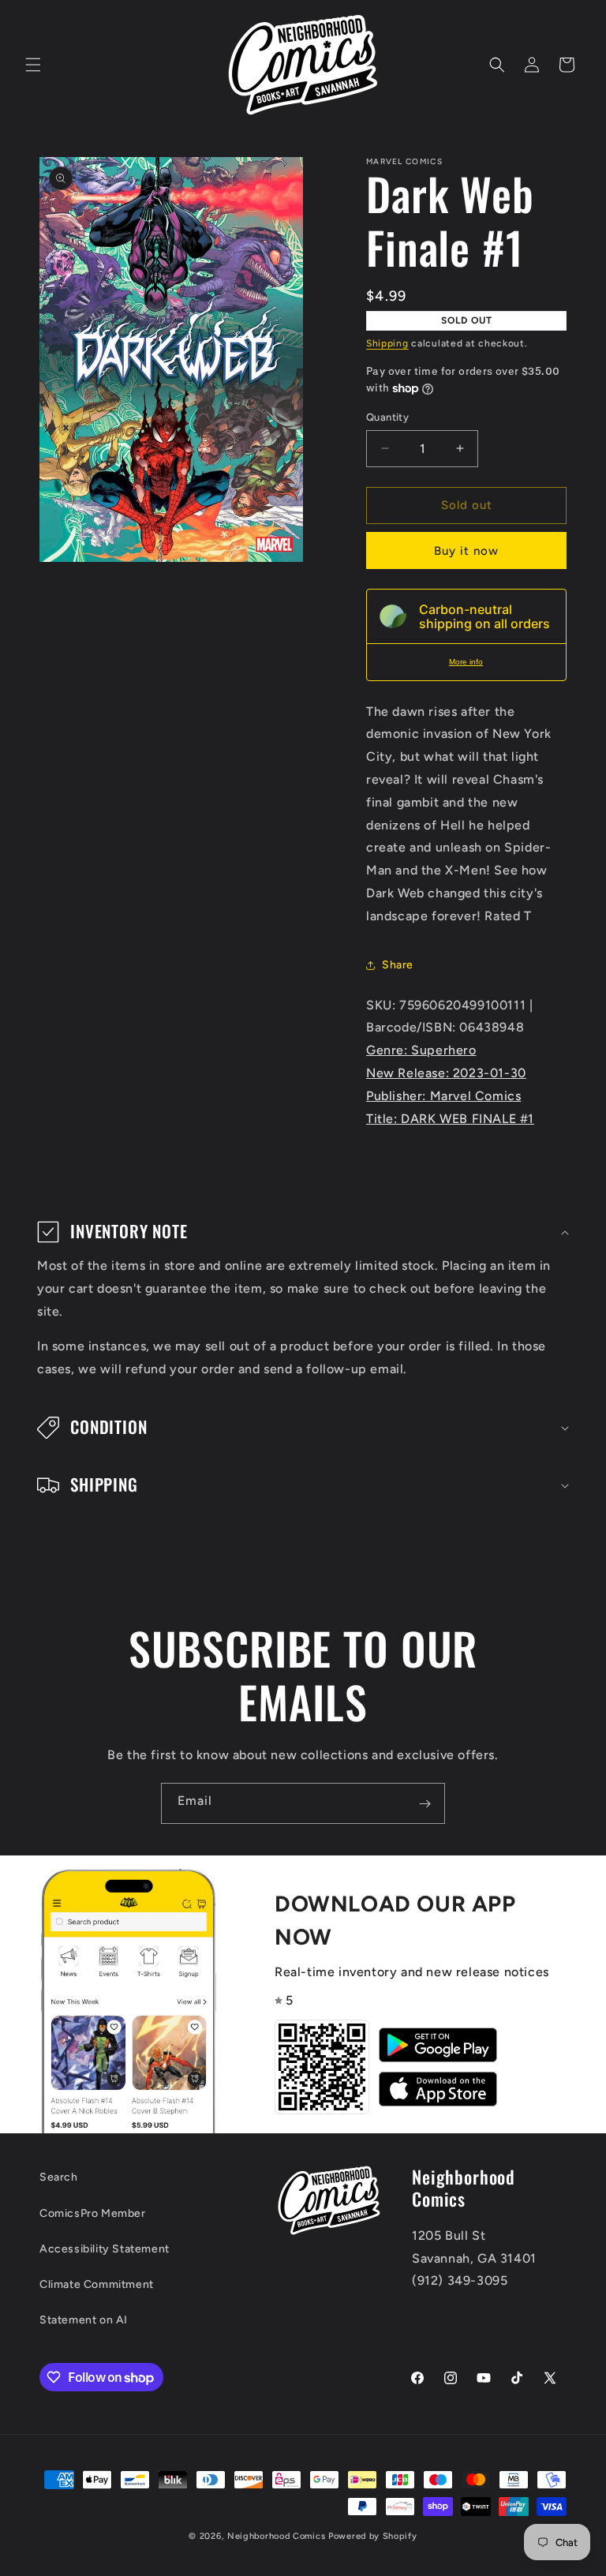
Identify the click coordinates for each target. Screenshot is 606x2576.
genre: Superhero (421, 1050)
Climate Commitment (97, 2284)
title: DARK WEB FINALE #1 (450, 1119)
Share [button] (398, 965)
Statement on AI (84, 2320)
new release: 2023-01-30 (446, 1073)
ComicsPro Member (93, 2213)
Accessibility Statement (105, 2249)
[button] (33, 65)
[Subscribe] (425, 1803)
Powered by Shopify (373, 2536)
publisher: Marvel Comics (443, 1096)
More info (466, 662)
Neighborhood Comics (276, 2536)
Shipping (387, 343)
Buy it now (466, 551)
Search (59, 2177)
